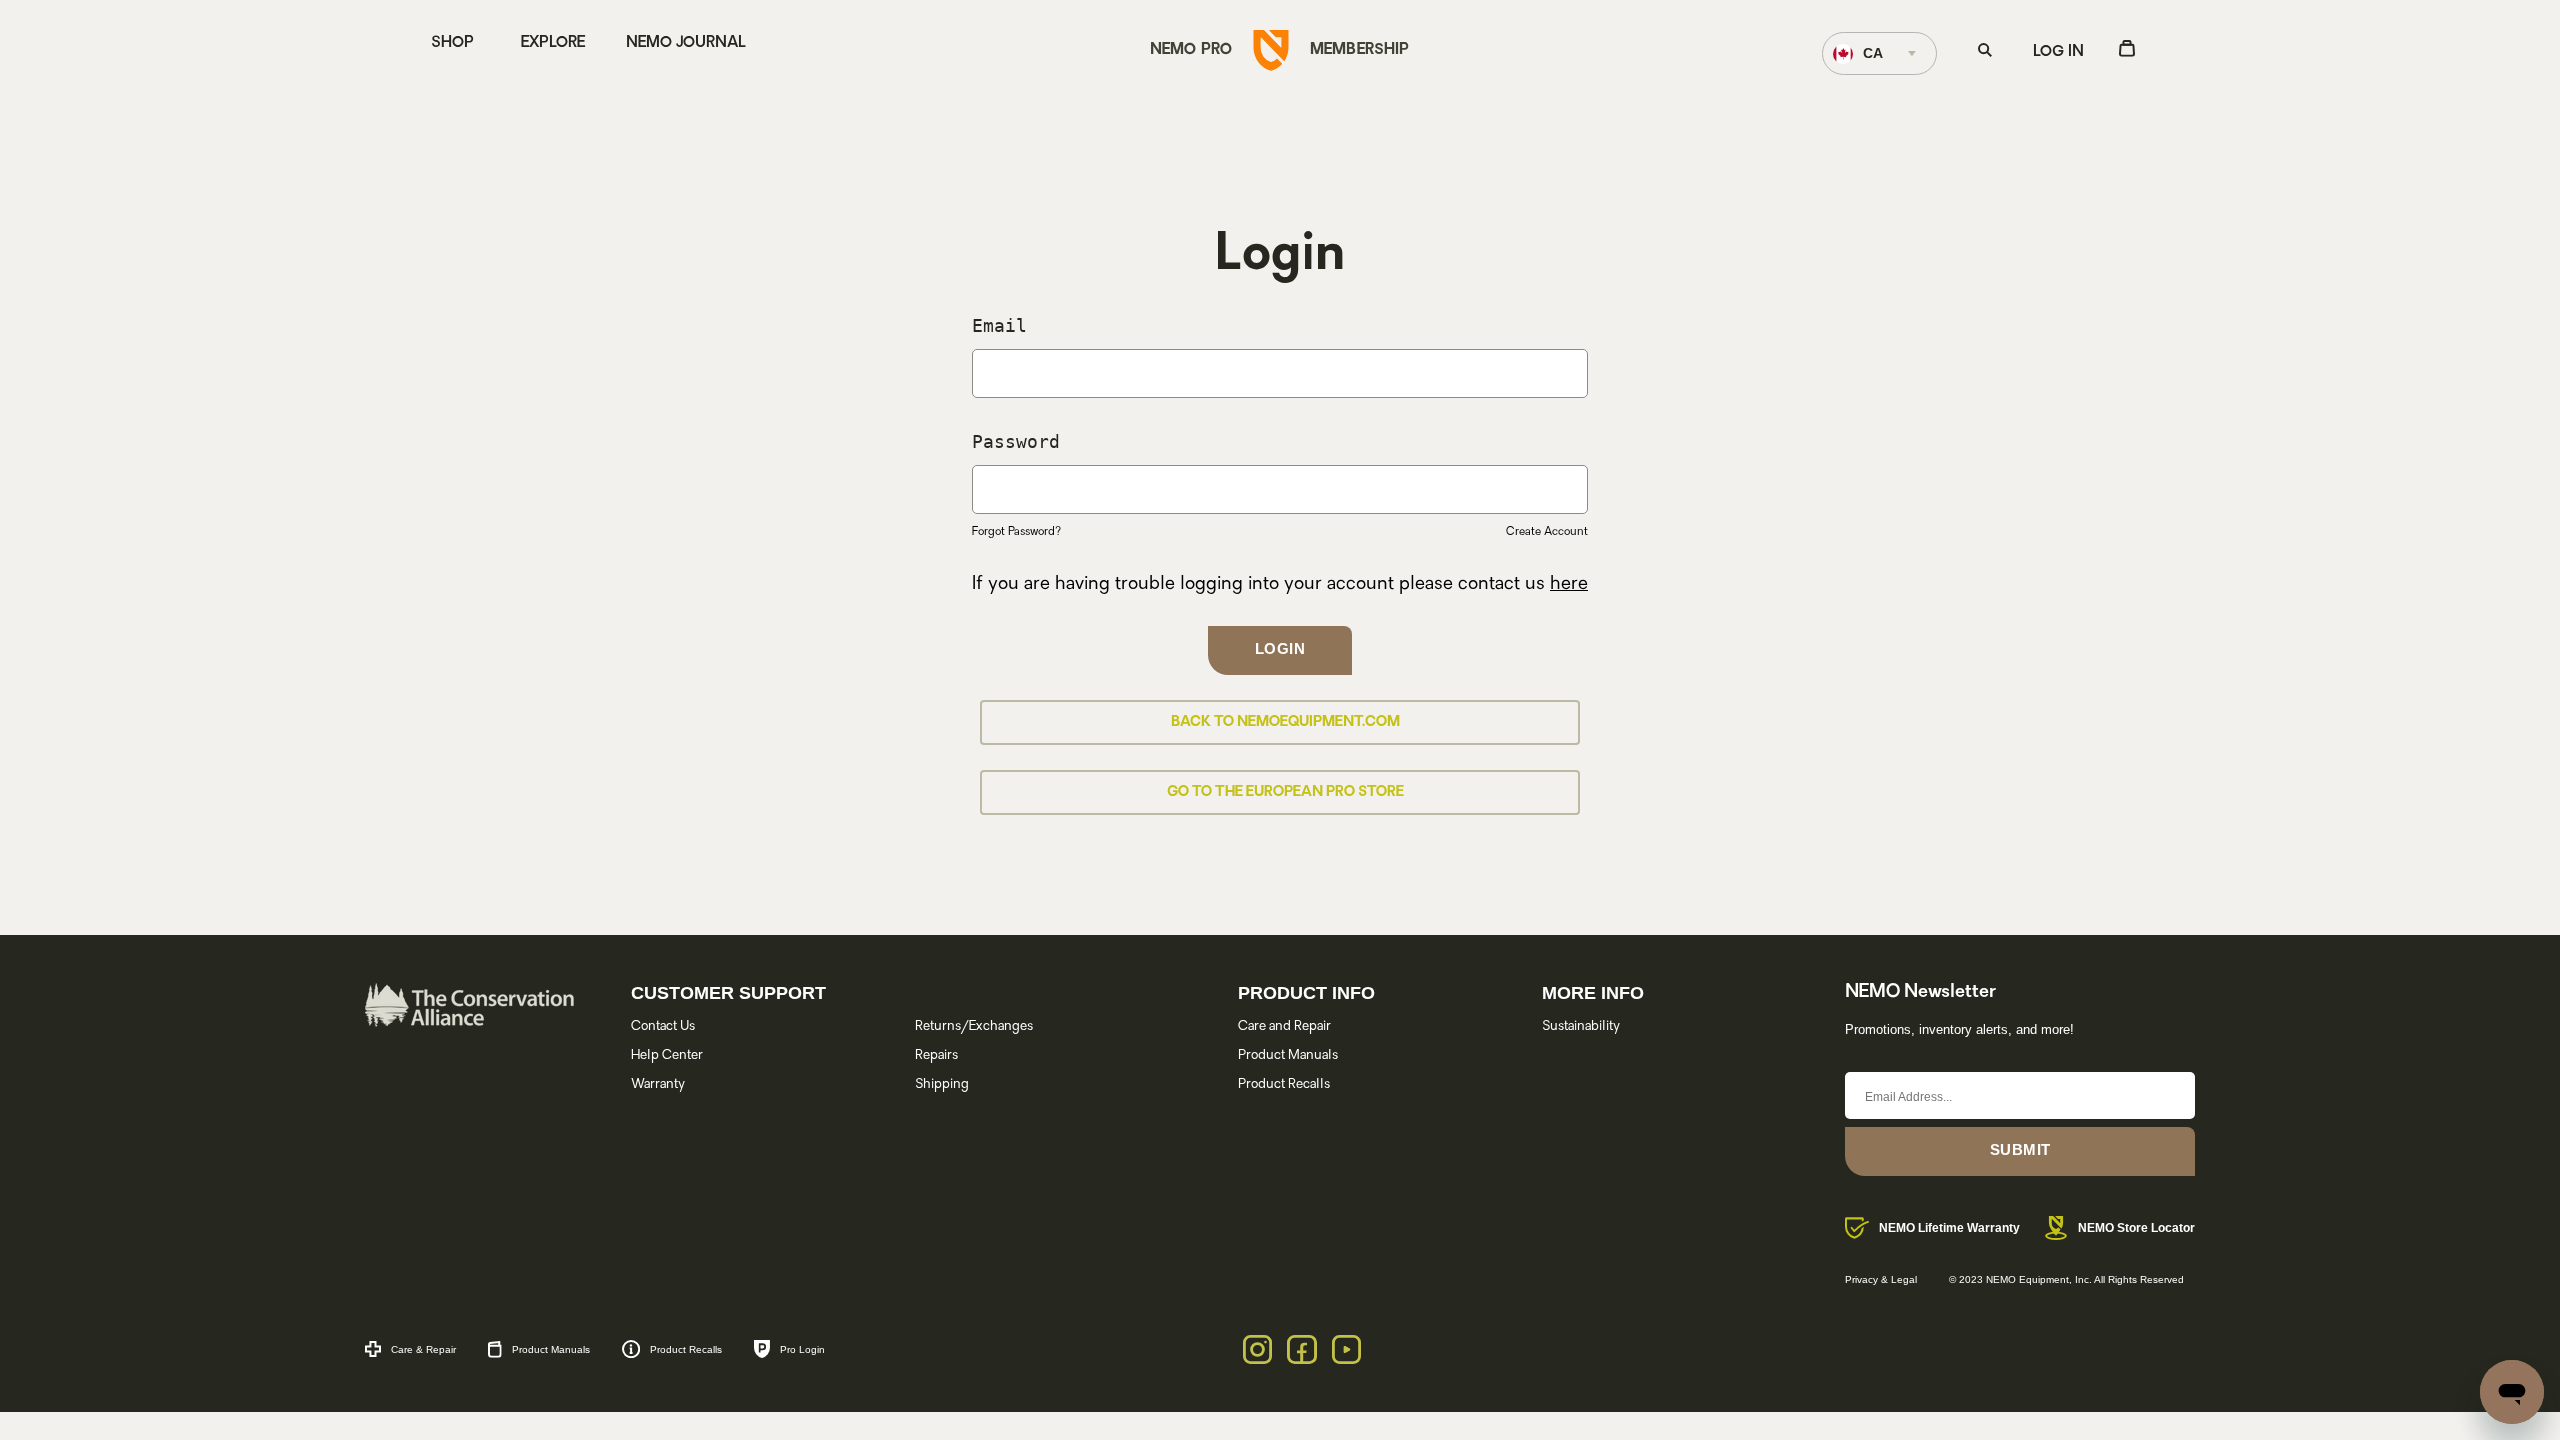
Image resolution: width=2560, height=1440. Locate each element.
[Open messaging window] (2512, 1392)
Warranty (658, 1084)
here (1569, 585)
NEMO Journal (686, 43)
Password (1016, 441)
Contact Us (663, 1026)
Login (1280, 648)
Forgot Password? (1016, 532)
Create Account (1547, 532)
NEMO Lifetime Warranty (1949, 1228)
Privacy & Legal (1881, 1279)
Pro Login (802, 1349)
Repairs (936, 1055)
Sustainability (1581, 1026)
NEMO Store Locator (2136, 1228)
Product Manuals (1288, 1055)
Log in (2058, 52)
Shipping (942, 1084)
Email (999, 325)
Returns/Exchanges (974, 1026)
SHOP (452, 43)
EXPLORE (553, 43)
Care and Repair (1284, 1026)
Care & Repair (423, 1349)
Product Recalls (1284, 1084)
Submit (2020, 1149)
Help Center (667, 1055)
